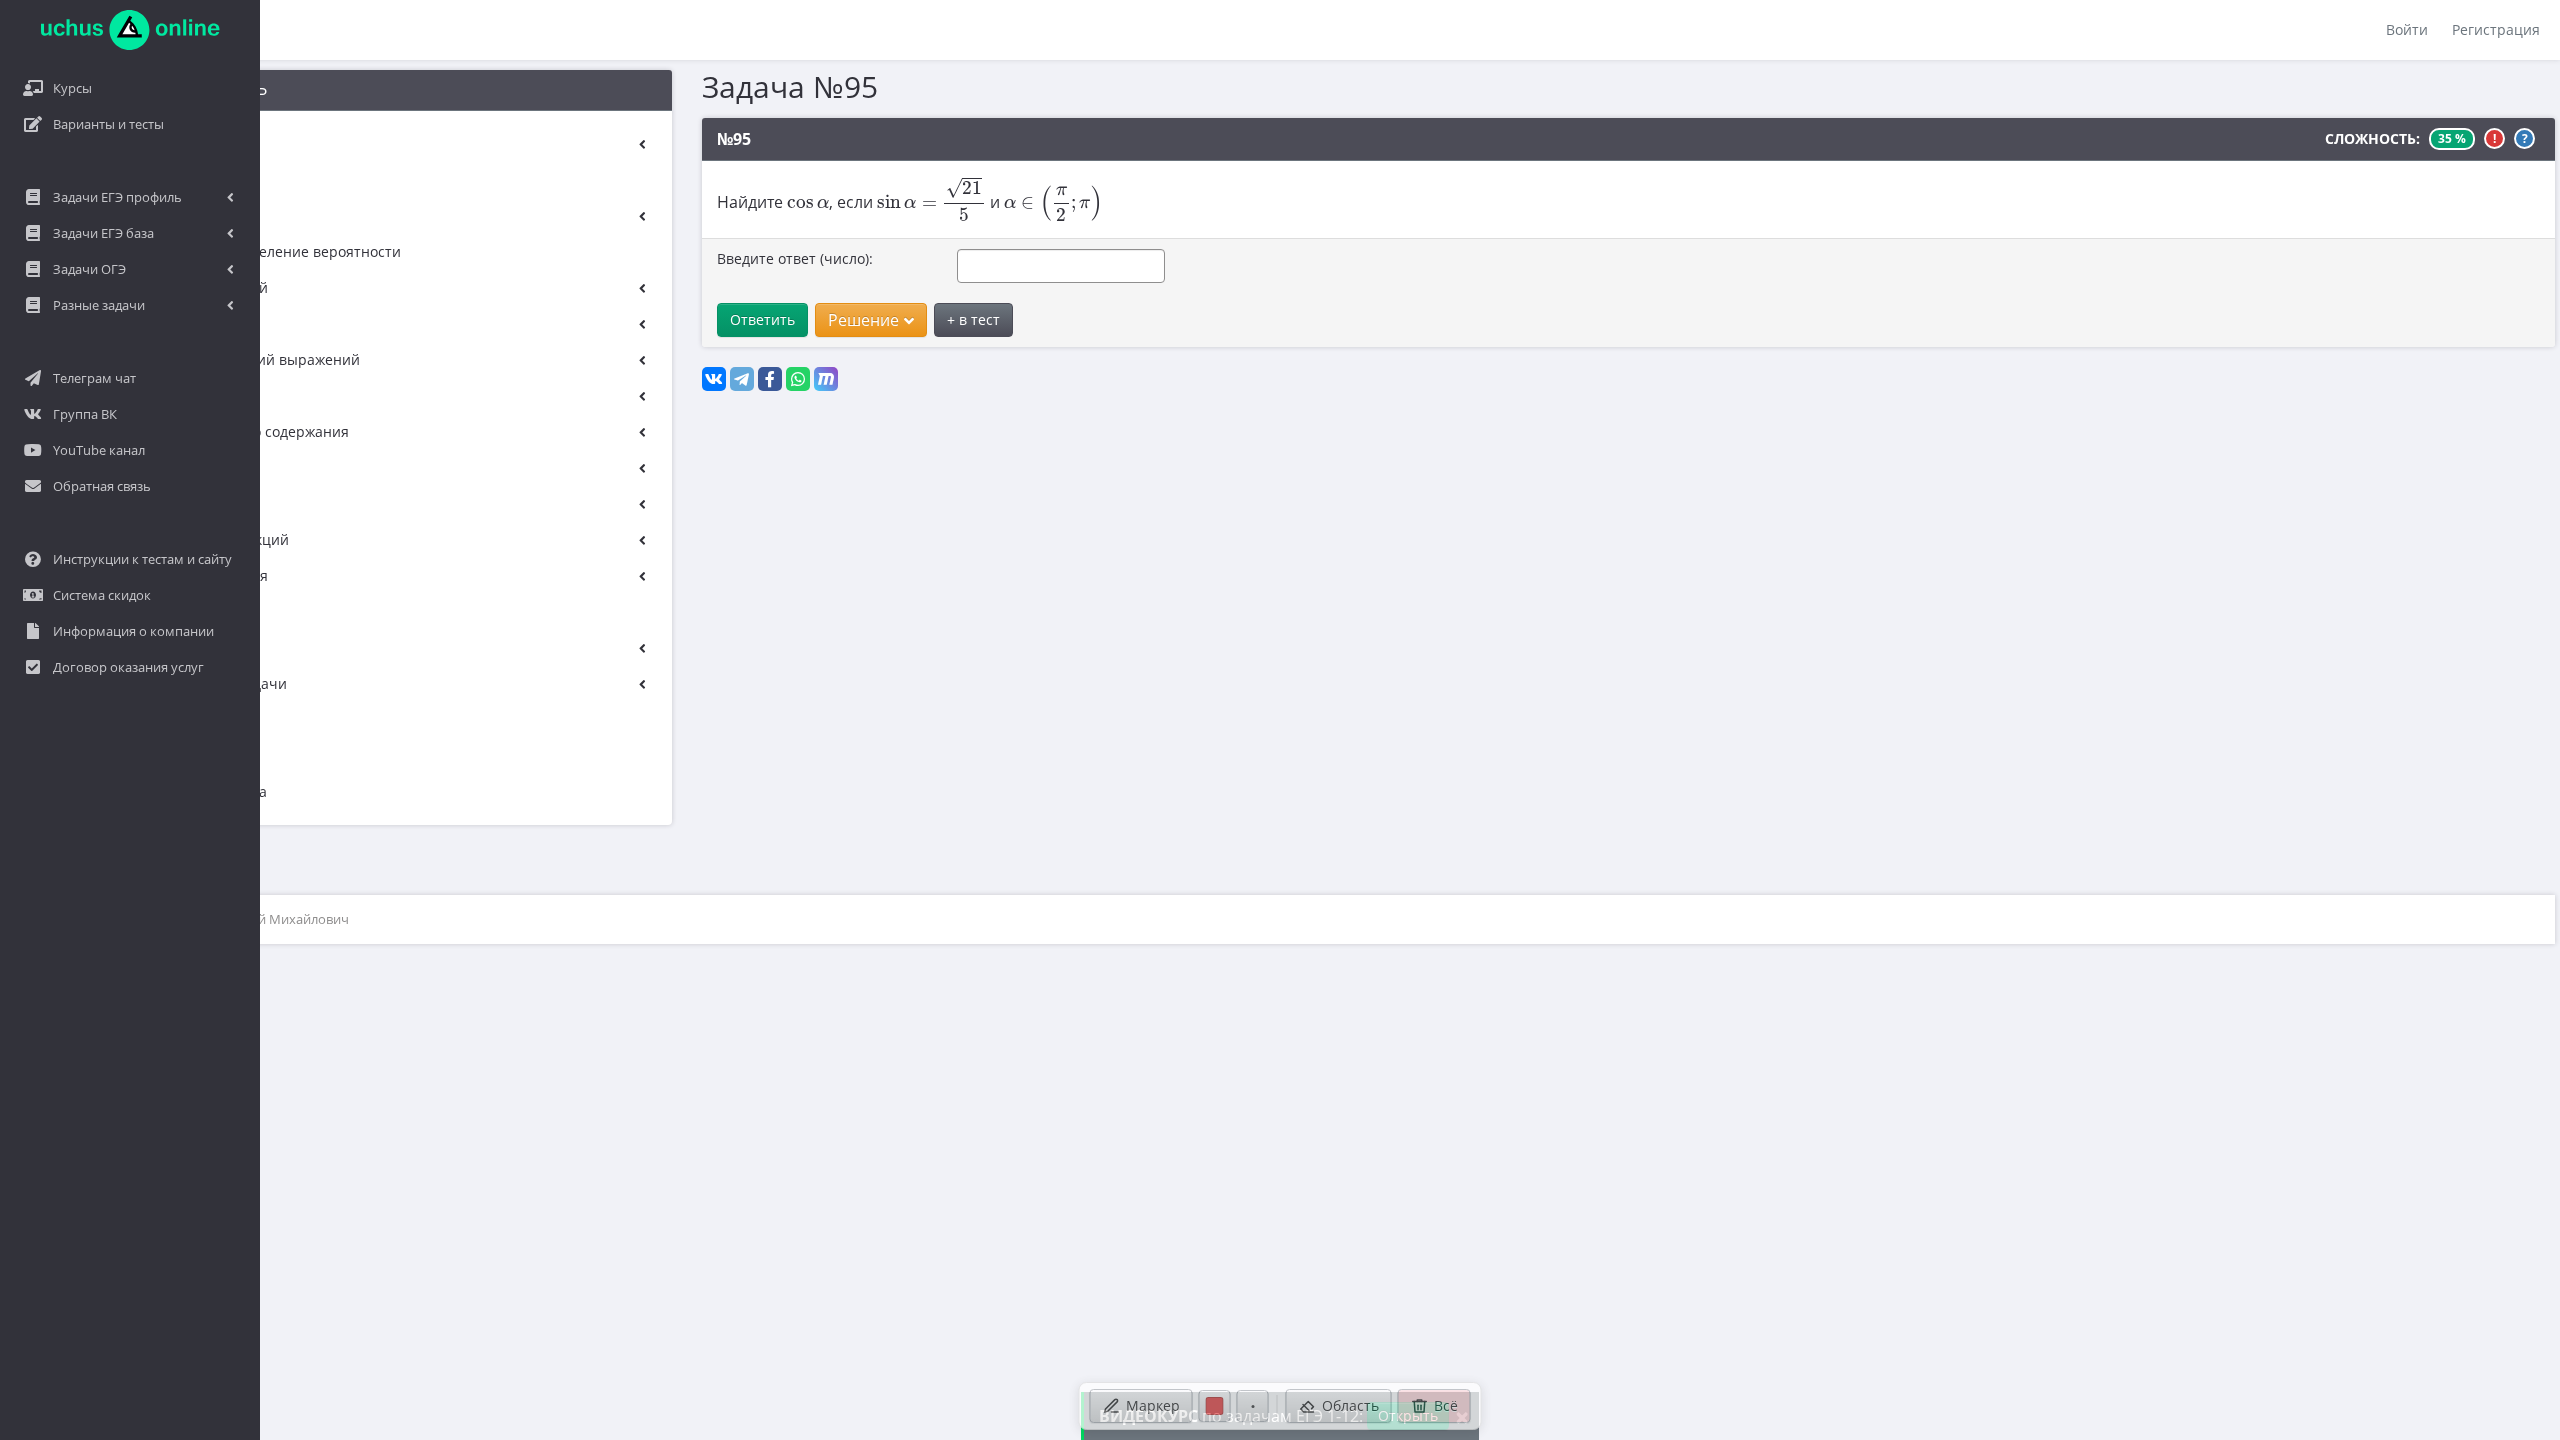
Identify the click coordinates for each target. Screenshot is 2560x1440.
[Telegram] (742, 379)
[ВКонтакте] (714, 379)
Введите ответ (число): (795, 258)
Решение (863, 320)
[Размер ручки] (1253, 1406)
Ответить (762, 319)
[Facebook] (770, 379)
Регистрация (2496, 29)
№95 (734, 139)
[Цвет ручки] (1215, 1406)
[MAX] (826, 379)
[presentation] (808, 204)
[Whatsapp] (798, 379)
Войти (2407, 29)
